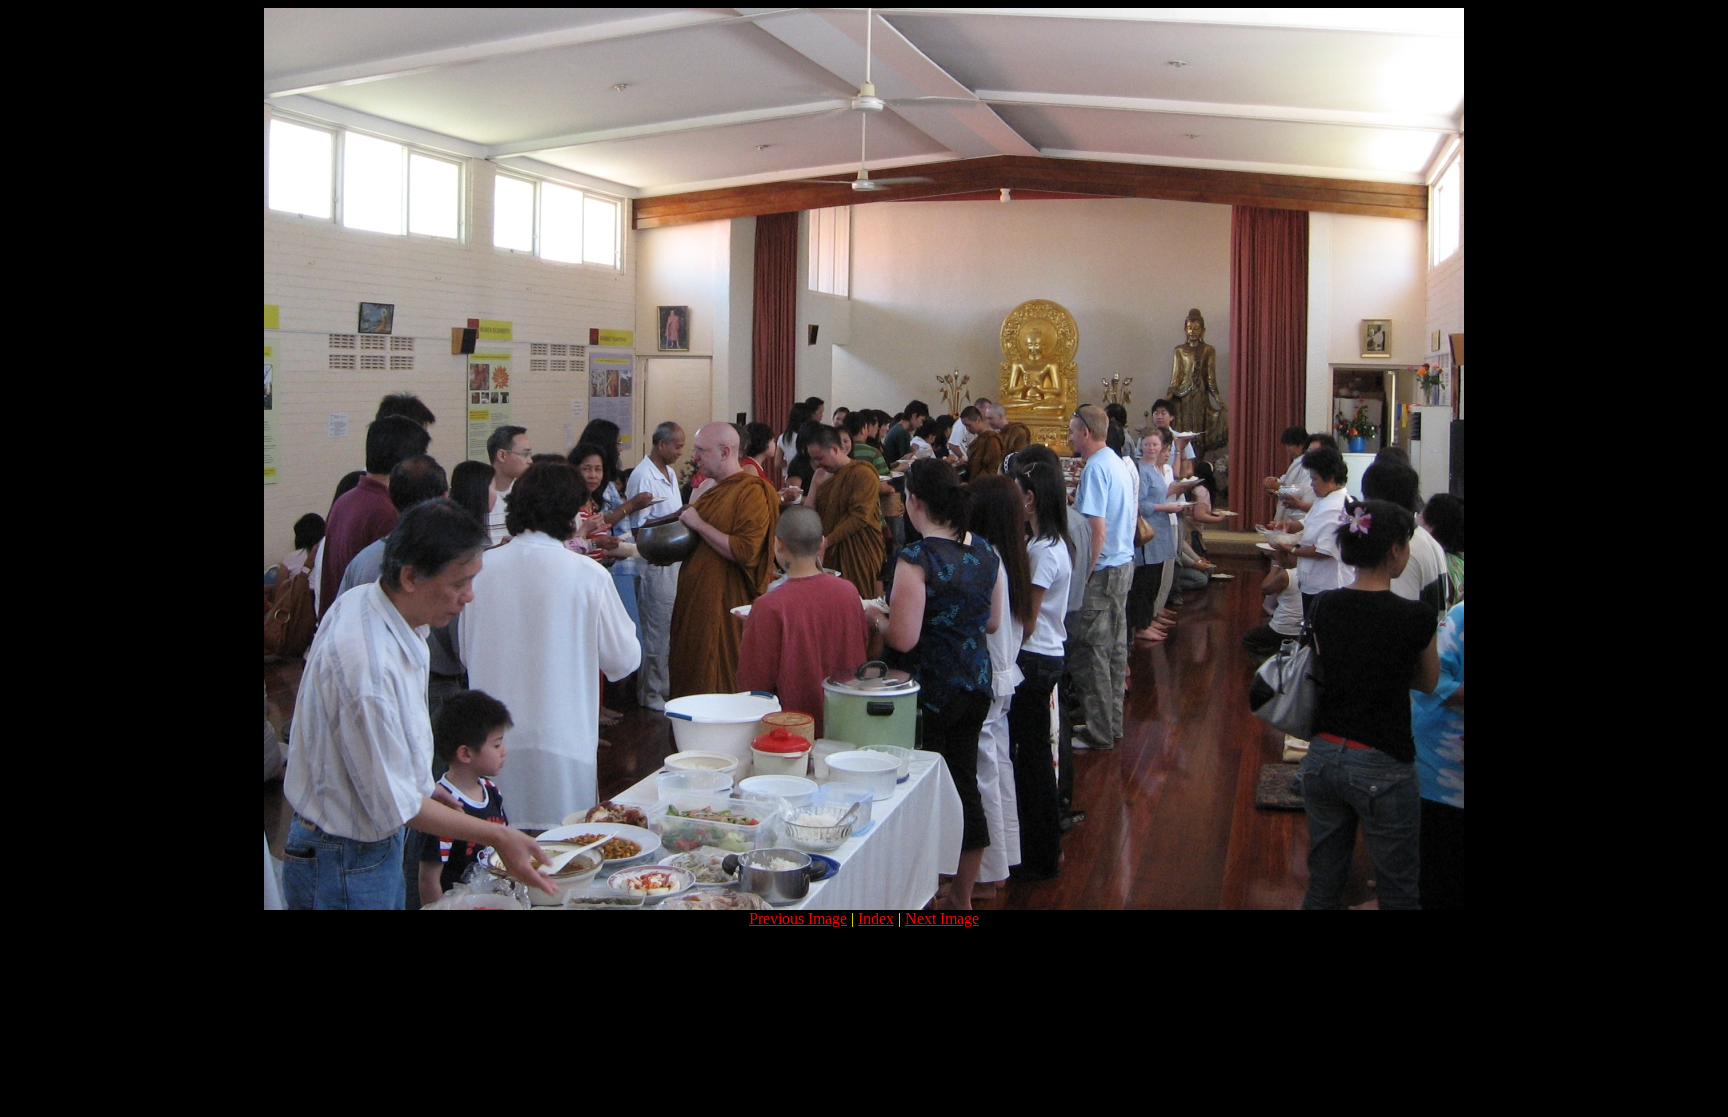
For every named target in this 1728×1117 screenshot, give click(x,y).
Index (876, 918)
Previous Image (798, 918)
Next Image (942, 918)
